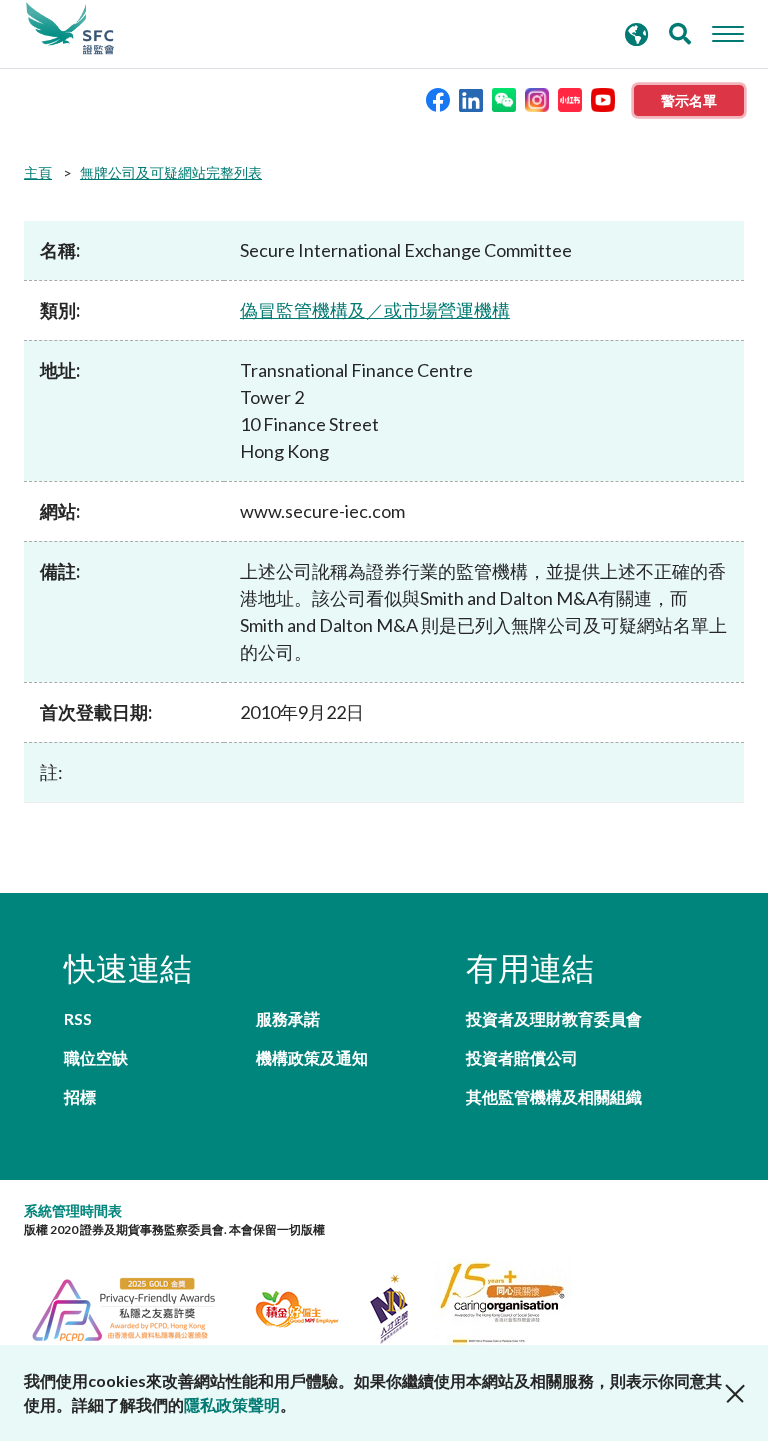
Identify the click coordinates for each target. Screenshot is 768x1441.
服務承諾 (288, 1018)
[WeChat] (504, 98)
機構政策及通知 (312, 1057)
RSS (78, 1018)
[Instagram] (537, 98)
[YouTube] (603, 98)
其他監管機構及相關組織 (554, 1096)
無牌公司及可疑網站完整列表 (171, 172)
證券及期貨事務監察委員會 (70, 29)
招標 (80, 1096)
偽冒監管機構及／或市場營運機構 (375, 310)
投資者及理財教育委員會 (554, 1018)
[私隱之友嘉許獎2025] (135, 1306)
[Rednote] (570, 98)
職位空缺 (96, 1057)
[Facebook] (438, 98)
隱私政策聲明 (232, 1404)
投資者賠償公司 (522, 1057)
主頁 (38, 172)
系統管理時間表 (73, 1210)
